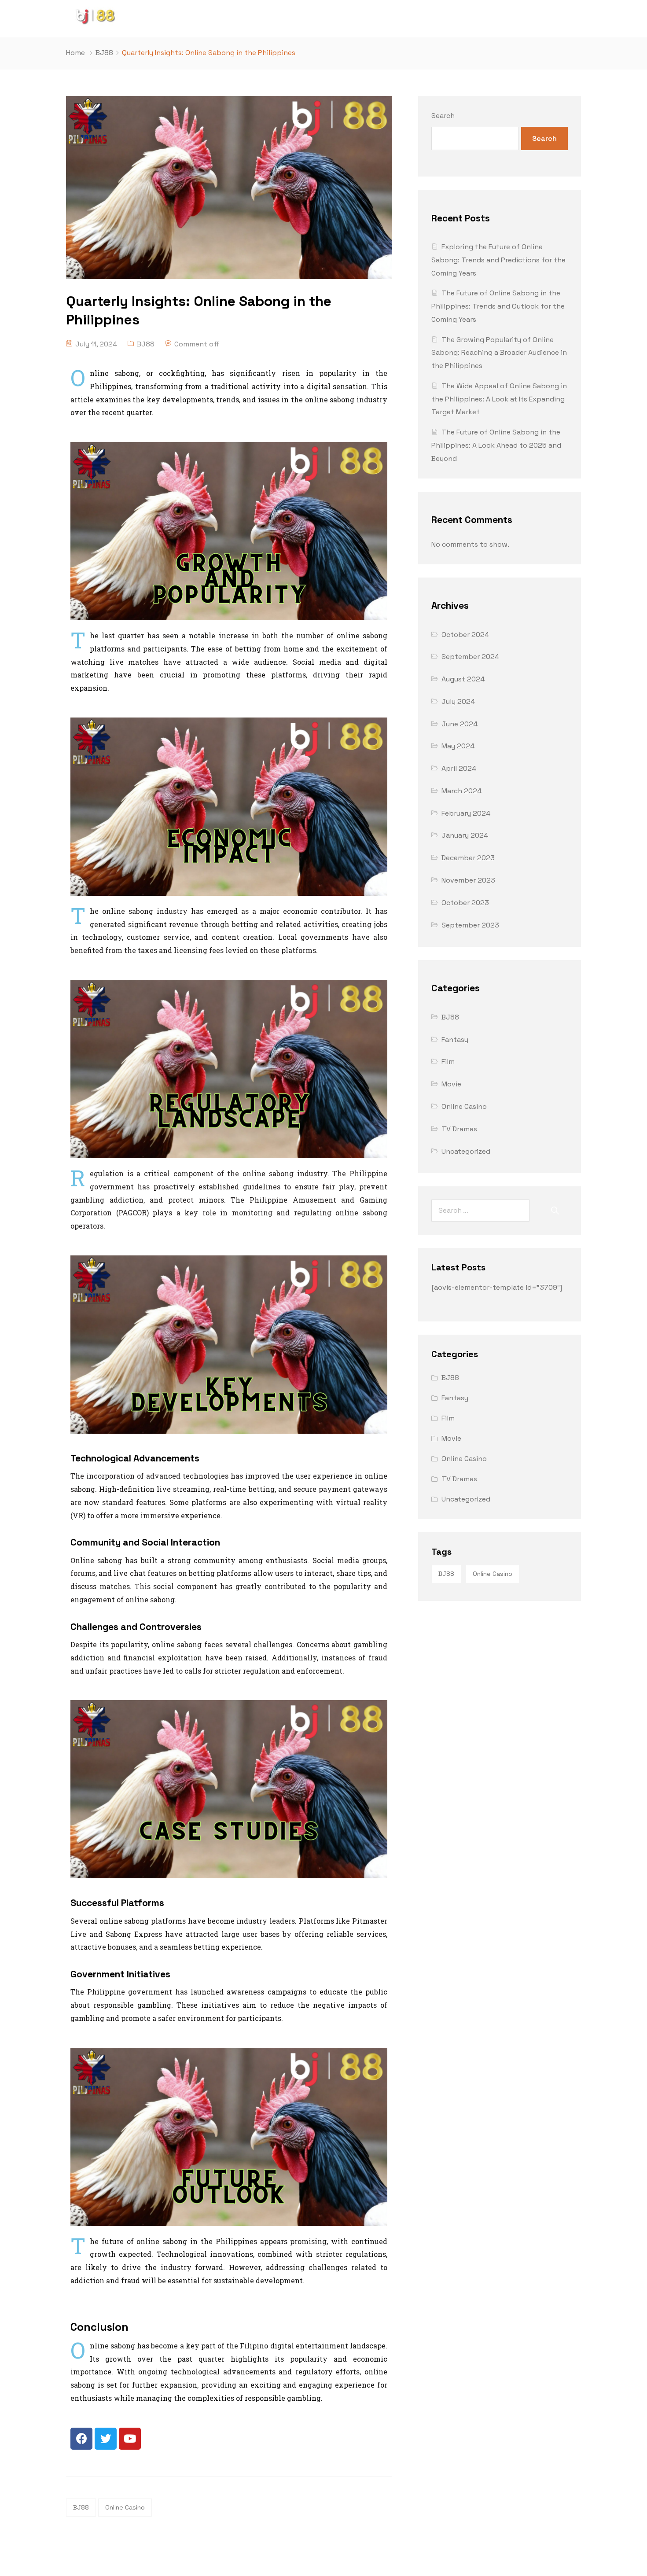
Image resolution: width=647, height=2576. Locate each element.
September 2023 (470, 925)
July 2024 (458, 701)
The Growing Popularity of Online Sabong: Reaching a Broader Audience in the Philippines (499, 353)
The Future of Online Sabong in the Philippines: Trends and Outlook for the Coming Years (498, 306)
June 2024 (460, 724)
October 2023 (465, 903)
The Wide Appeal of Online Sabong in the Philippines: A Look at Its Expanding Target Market (499, 399)
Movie (451, 1084)
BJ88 (104, 53)
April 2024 (459, 768)
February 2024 (466, 813)
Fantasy (455, 1040)
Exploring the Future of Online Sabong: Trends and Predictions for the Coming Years (498, 260)
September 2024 (470, 657)
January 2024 (465, 835)
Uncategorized (466, 1151)
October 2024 (465, 635)
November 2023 (468, 880)
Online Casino (125, 2507)
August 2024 (463, 679)
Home (75, 53)
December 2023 (468, 858)
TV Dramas (459, 1129)
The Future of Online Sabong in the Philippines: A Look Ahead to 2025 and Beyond (496, 445)
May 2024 (458, 746)
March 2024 (461, 791)
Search (443, 116)
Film (448, 1062)
